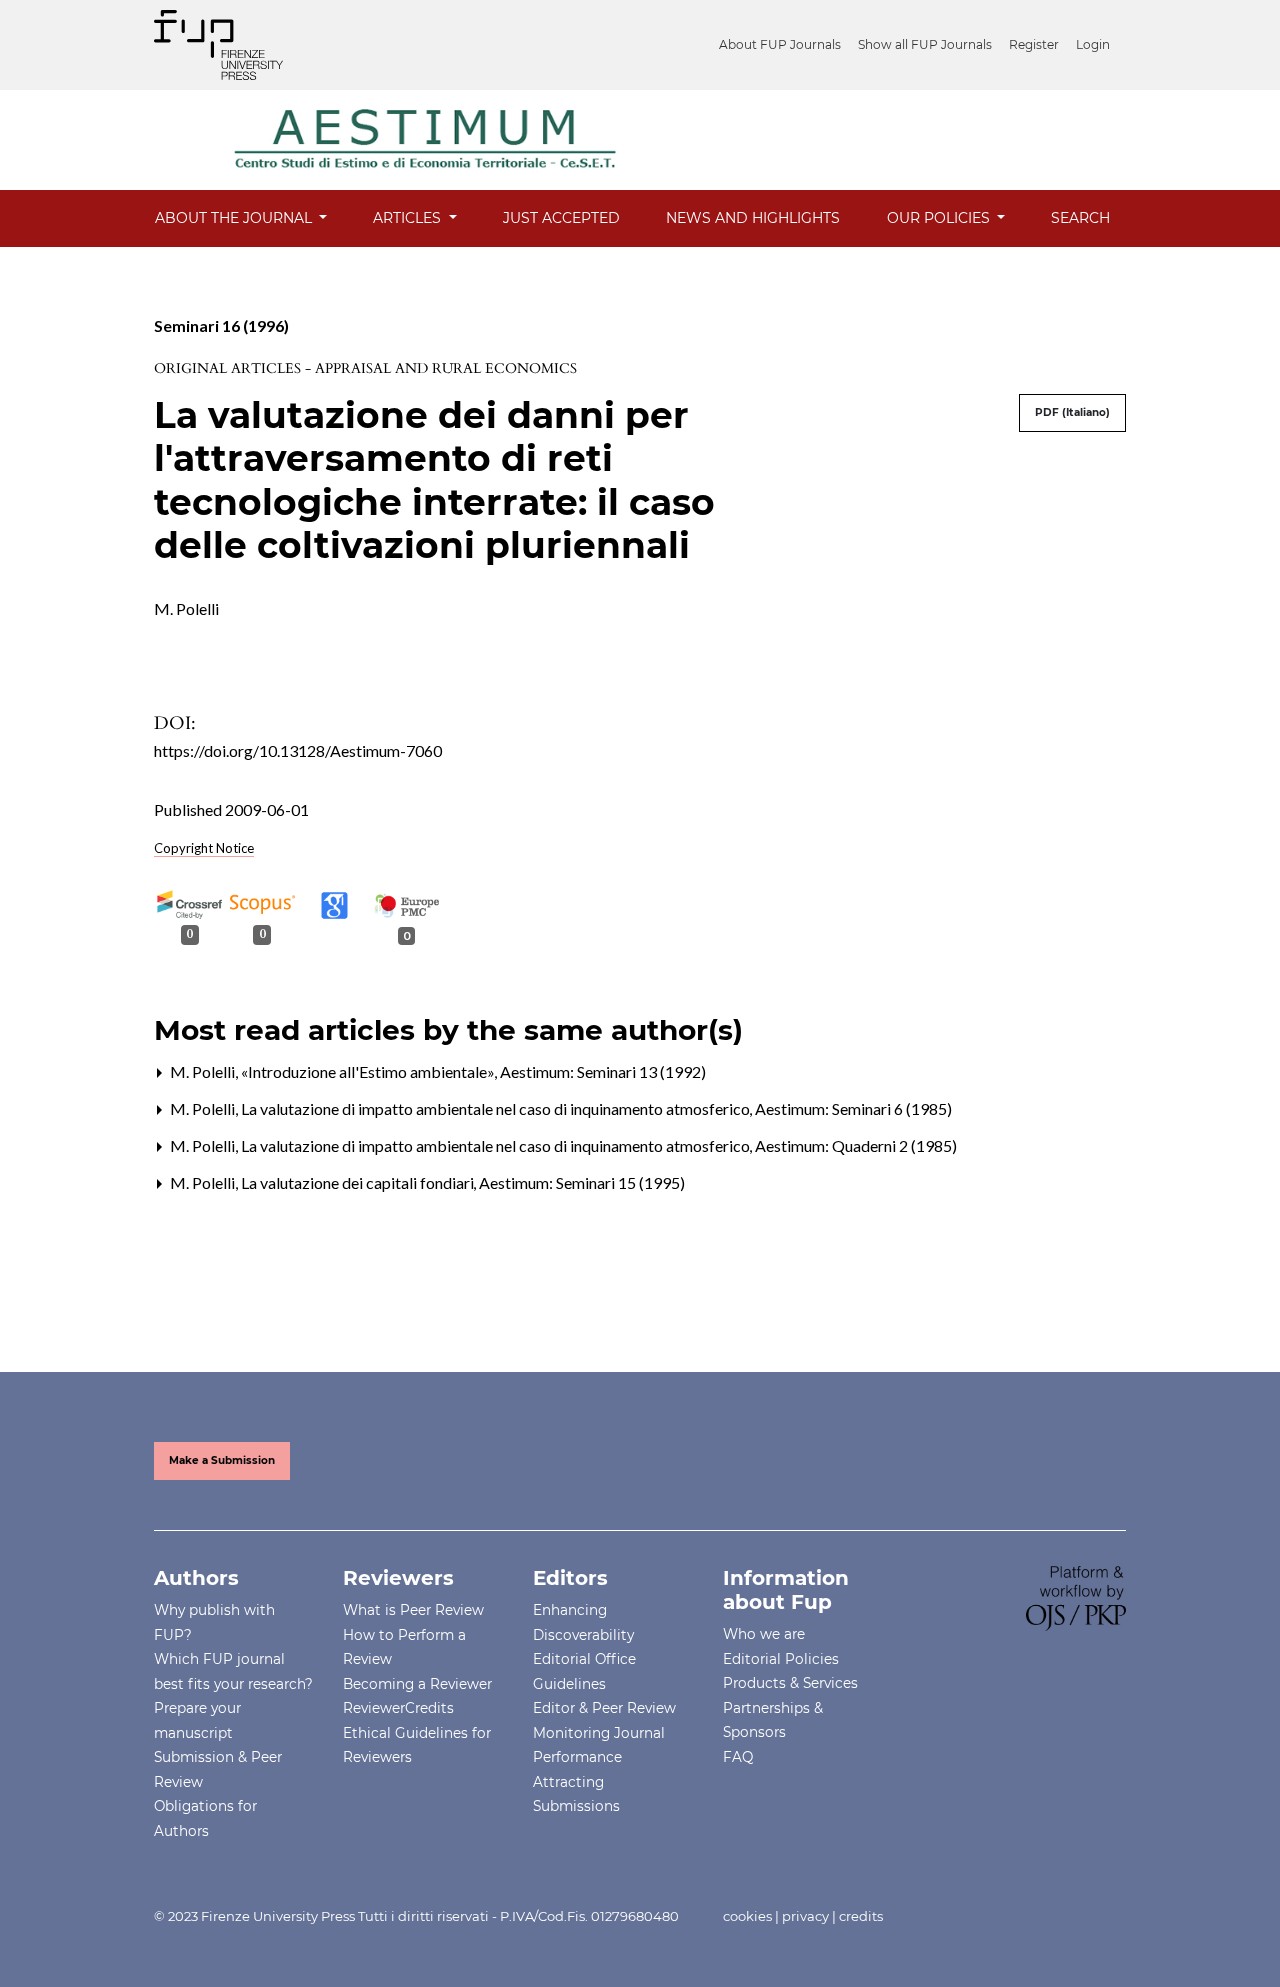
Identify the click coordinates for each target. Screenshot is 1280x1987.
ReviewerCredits (398, 1708)
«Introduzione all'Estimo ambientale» (369, 1071)
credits (861, 1916)
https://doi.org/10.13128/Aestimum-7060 (298, 750)
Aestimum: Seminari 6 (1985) (853, 1108)
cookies (747, 1916)
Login (1093, 44)
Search (1080, 218)
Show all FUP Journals (925, 44)
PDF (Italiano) (1072, 412)
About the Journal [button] (235, 218)
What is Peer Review (413, 1610)
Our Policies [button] (940, 218)
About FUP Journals (780, 44)
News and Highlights (753, 218)
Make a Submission (222, 1460)
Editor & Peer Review (604, 1708)
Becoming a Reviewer (417, 1684)
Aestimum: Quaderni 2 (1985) (856, 1145)
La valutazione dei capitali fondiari (359, 1182)
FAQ (738, 1757)
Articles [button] (409, 218)
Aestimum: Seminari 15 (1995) (582, 1182)
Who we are (764, 1634)
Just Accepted (561, 218)
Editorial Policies (781, 1659)
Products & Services (790, 1683)
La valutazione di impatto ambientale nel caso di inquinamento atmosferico (497, 1108)
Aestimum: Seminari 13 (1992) (603, 1071)
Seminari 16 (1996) (221, 325)
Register (1034, 44)
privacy (805, 1916)
